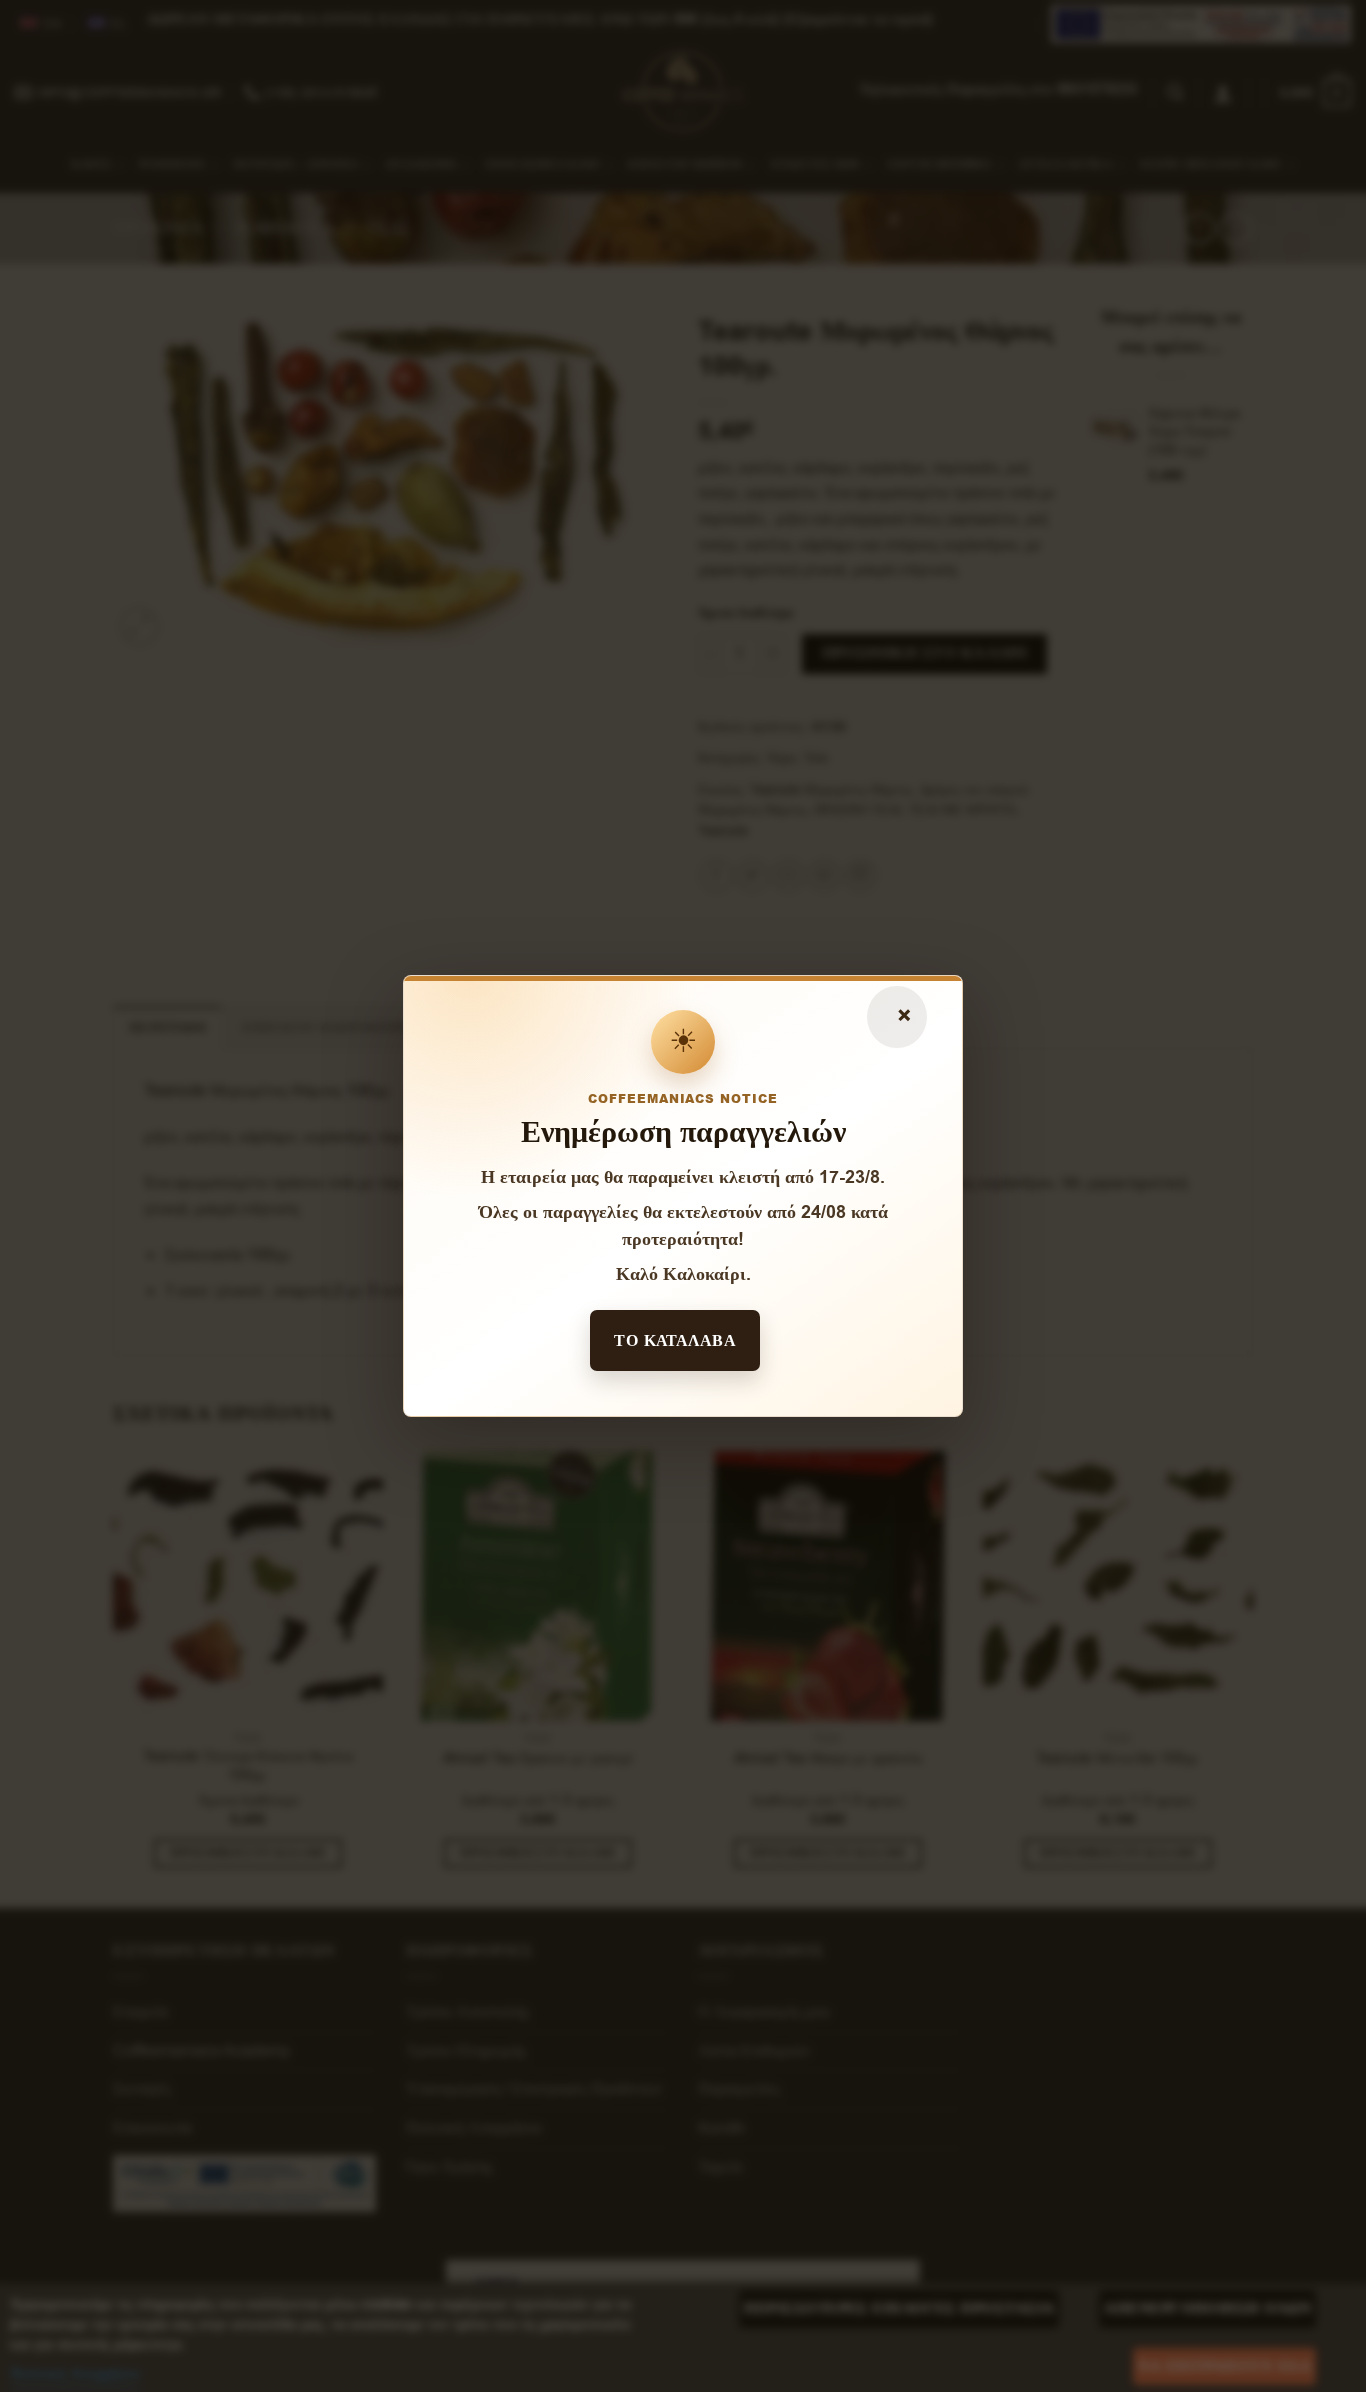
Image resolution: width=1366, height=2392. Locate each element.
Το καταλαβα (675, 1340)
